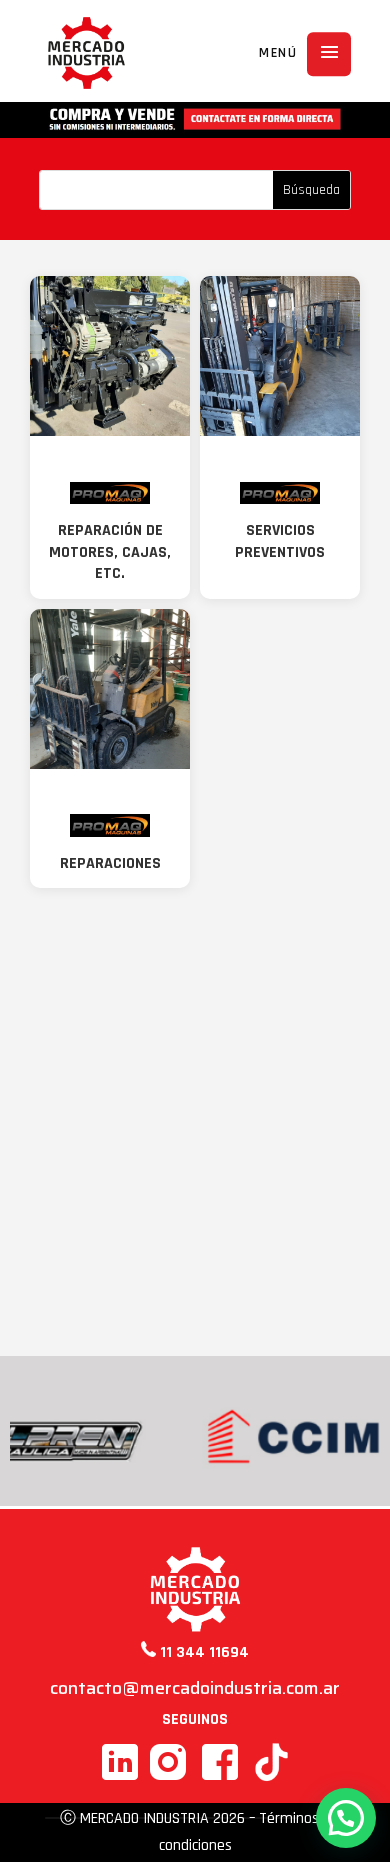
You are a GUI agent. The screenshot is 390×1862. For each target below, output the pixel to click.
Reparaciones (110, 863)
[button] (346, 1818)
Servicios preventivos (280, 541)
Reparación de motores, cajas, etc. (110, 552)
